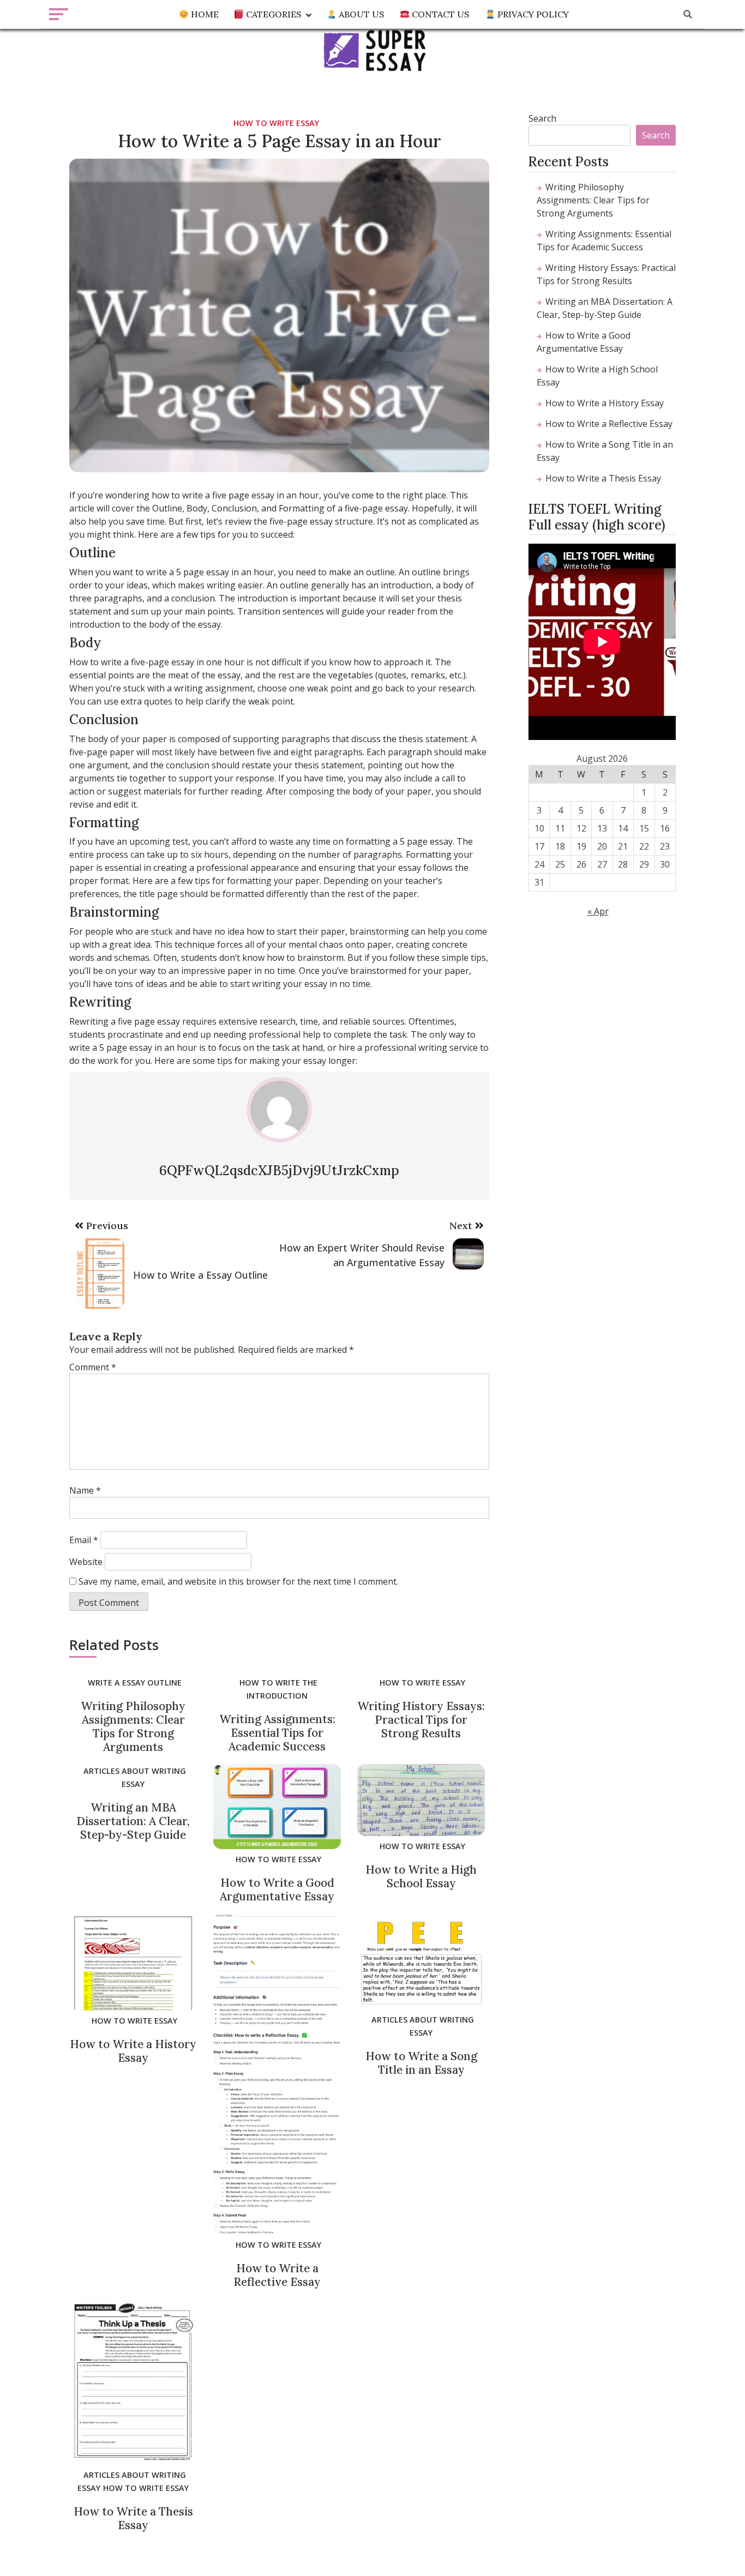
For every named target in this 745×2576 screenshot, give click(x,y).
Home (204, 14)
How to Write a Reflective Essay (277, 2275)
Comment (93, 1367)
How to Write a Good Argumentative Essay (277, 1889)
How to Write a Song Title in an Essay (421, 2063)
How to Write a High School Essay (421, 1876)
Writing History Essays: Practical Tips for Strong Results (421, 1720)
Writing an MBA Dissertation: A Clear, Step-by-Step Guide (133, 1821)
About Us (361, 14)
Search (542, 118)
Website (86, 1562)
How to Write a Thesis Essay (133, 2518)
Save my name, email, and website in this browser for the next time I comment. (238, 1581)
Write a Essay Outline (135, 1683)
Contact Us (440, 14)
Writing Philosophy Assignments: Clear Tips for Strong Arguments (133, 1726)
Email (84, 1540)
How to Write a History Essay (133, 2051)
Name (85, 1490)
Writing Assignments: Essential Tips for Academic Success (277, 1733)
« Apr (598, 911)
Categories (273, 14)
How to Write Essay (276, 123)
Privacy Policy (532, 14)
